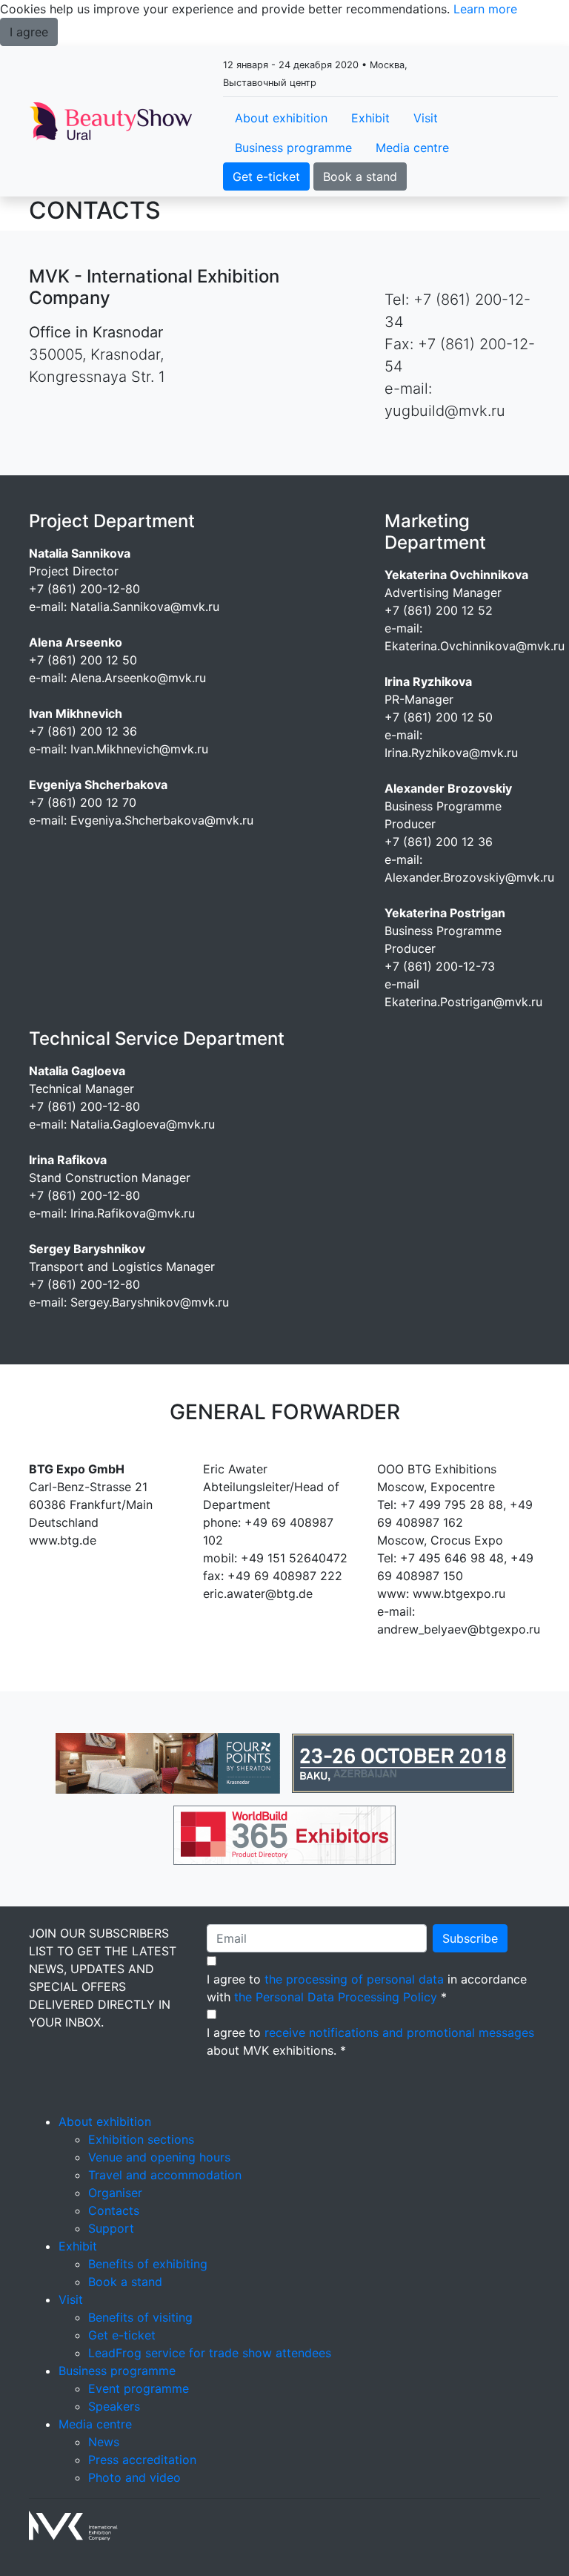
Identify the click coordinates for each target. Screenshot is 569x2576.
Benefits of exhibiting (148, 2264)
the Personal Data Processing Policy (336, 1997)
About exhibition (281, 118)
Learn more (485, 9)
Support (111, 2228)
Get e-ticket (266, 176)
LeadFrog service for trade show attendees (210, 2353)
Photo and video (134, 2477)
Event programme (139, 2388)
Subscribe (470, 1938)
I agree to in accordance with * (367, 1988)
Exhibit (370, 118)
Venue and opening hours (159, 2157)
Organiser (115, 2193)
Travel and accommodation (165, 2175)
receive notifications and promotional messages (399, 2032)
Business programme (293, 148)
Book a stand (360, 176)
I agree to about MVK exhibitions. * (370, 2041)
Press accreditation (142, 2460)
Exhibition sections (141, 2139)
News (104, 2442)
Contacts (114, 2210)
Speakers (114, 2406)
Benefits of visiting (140, 2317)
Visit (426, 118)
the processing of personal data (354, 1979)
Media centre (412, 148)
